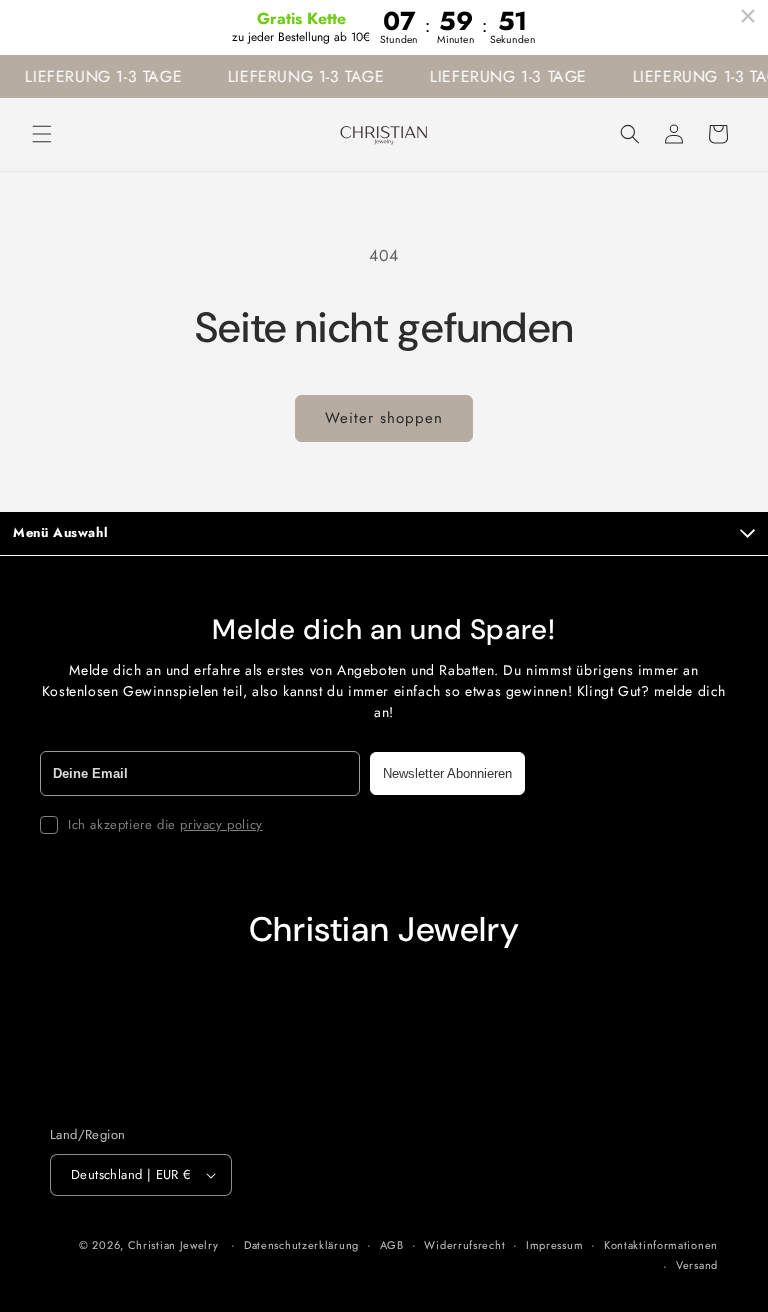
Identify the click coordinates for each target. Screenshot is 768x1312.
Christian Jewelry (173, 1245)
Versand (697, 1265)
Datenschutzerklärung (301, 1245)
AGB (392, 1245)
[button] (42, 134)
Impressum (554, 1245)
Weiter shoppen (384, 418)
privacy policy (221, 824)
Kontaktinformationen (661, 1245)
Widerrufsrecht (464, 1245)
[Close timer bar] (748, 16)
